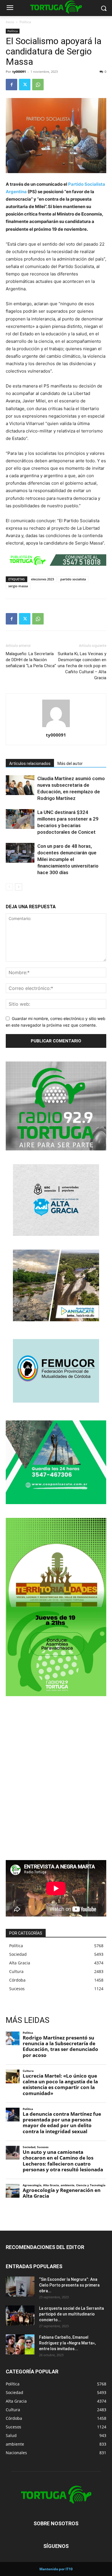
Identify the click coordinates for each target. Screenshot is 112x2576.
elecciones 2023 (43, 579)
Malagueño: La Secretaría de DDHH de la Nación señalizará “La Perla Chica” (31, 660)
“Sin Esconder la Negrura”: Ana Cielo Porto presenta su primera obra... (69, 2285)
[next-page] (19, 887)
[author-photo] (56, 727)
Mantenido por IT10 (56, 2569)
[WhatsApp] (38, 85)
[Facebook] (11, 85)
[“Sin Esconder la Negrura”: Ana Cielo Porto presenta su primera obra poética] (20, 2287)
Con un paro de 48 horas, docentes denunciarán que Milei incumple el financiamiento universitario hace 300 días (68, 859)
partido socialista (73, 579)
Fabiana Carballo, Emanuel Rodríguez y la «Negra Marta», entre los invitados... (67, 2343)
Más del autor (70, 764)
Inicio (10, 22)
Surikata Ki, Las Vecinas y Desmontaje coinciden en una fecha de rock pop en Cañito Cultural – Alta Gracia (82, 666)
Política (25, 22)
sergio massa (18, 586)
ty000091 (19, 72)
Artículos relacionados (30, 764)
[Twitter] (25, 85)
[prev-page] (9, 887)
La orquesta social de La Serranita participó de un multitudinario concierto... (72, 2314)
